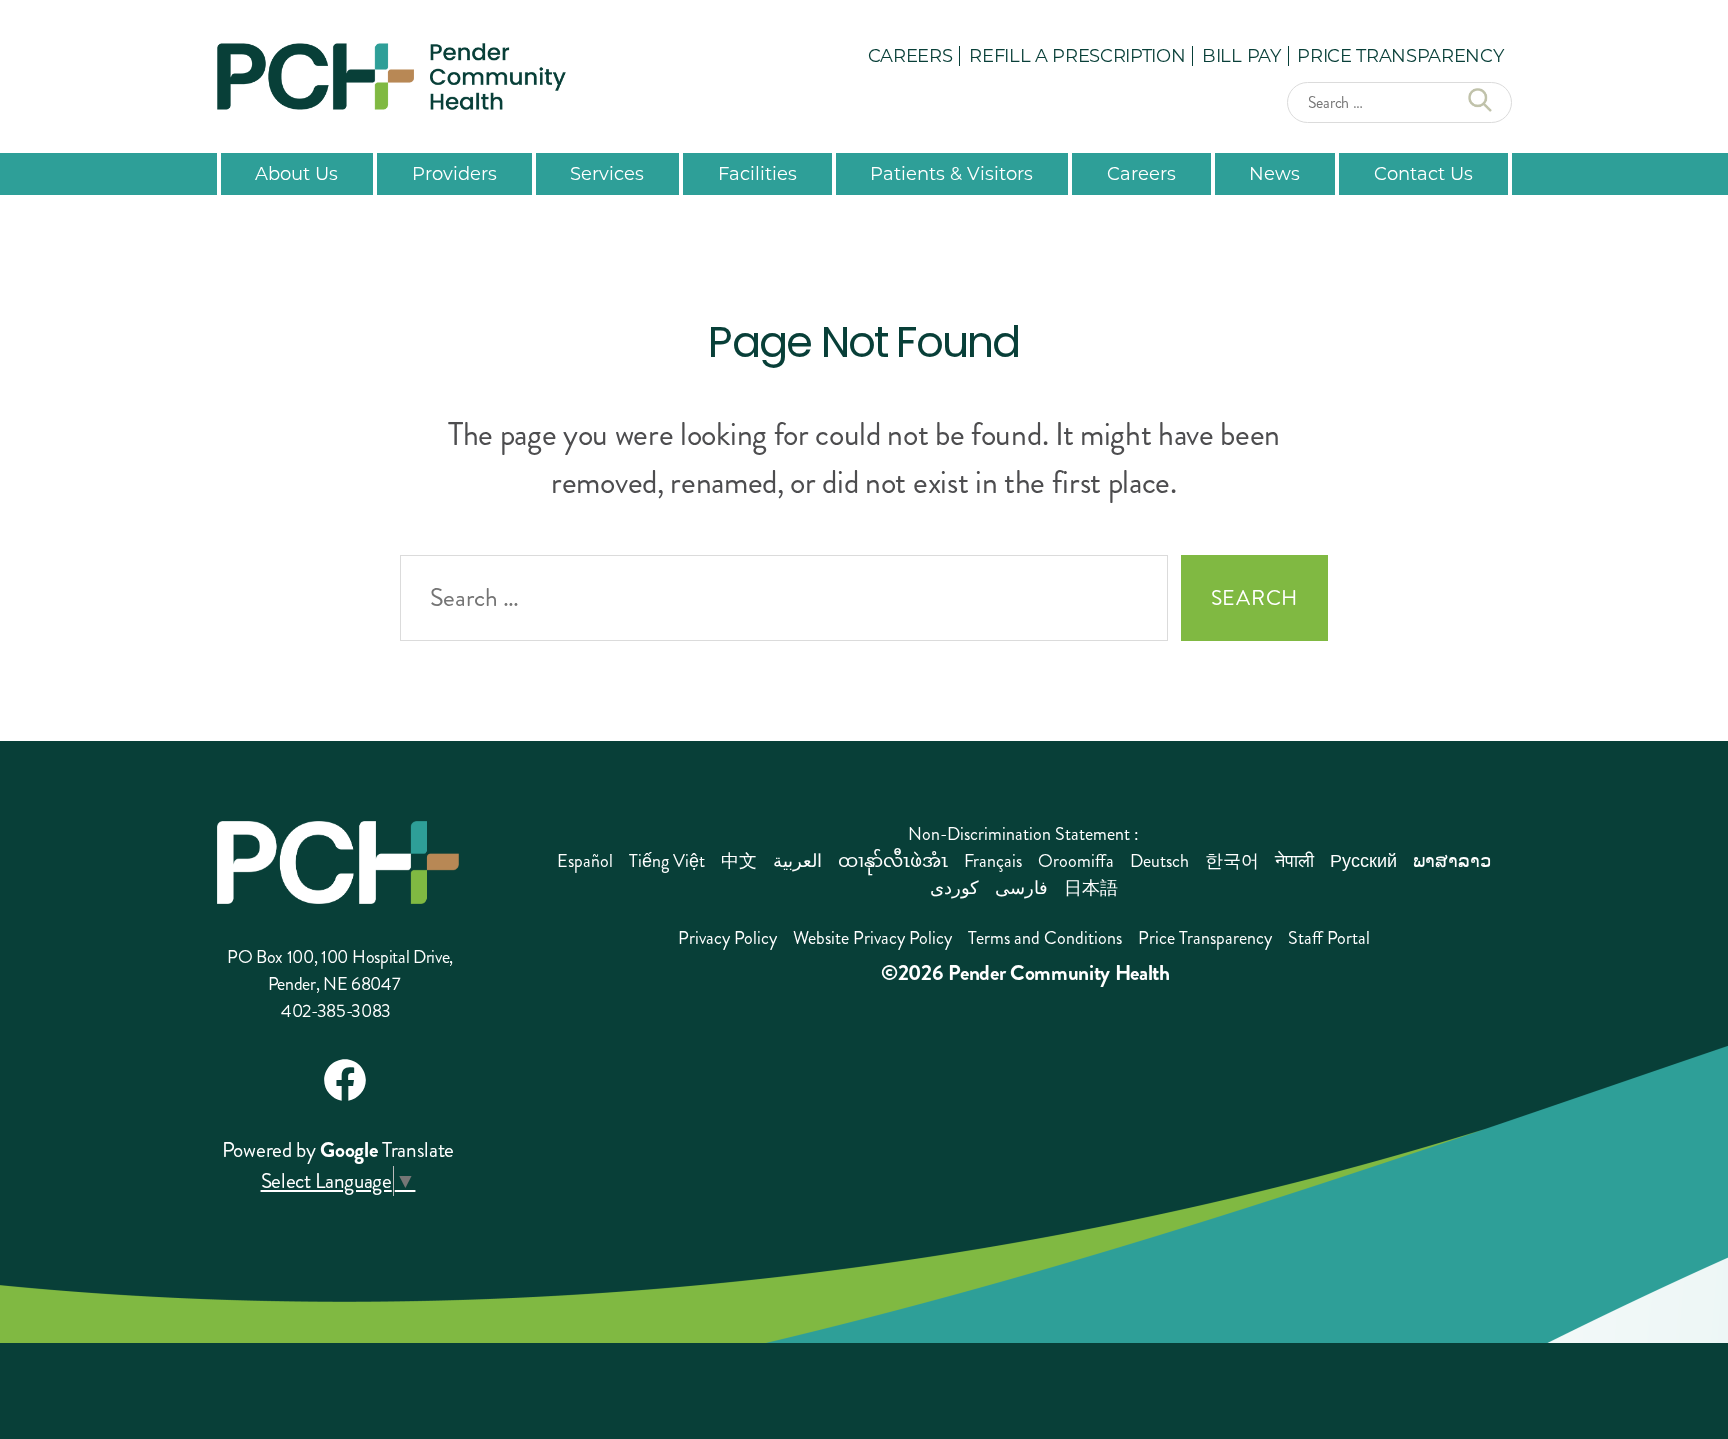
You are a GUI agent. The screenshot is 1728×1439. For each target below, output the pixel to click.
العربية (797, 861)
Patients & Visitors (951, 173)
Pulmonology (547, 699)
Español (585, 861)
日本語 (1091, 888)
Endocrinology (245, 679)
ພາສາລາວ (1452, 861)
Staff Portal (1329, 938)
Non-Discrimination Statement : (1023, 834)
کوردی (954, 888)
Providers (454, 173)
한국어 (1232, 861)
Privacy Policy (727, 938)
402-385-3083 (336, 1011)
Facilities (757, 173)
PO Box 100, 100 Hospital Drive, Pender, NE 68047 (340, 970)
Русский (1363, 861)
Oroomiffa (1076, 861)
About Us (296, 173)
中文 (739, 861)
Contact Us (1423, 173)
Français (993, 861)
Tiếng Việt (667, 861)
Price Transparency (1400, 55)
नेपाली (1294, 861)
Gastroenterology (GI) (276, 721)
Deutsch (1159, 861)
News (1274, 173)
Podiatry (525, 658)
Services (607, 173)
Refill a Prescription (1077, 55)
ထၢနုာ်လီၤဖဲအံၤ (893, 861)
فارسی (1021, 888)
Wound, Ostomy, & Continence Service (881, 669)
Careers (910, 55)
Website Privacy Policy (872, 938)
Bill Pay (1241, 55)
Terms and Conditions (1045, 938)
